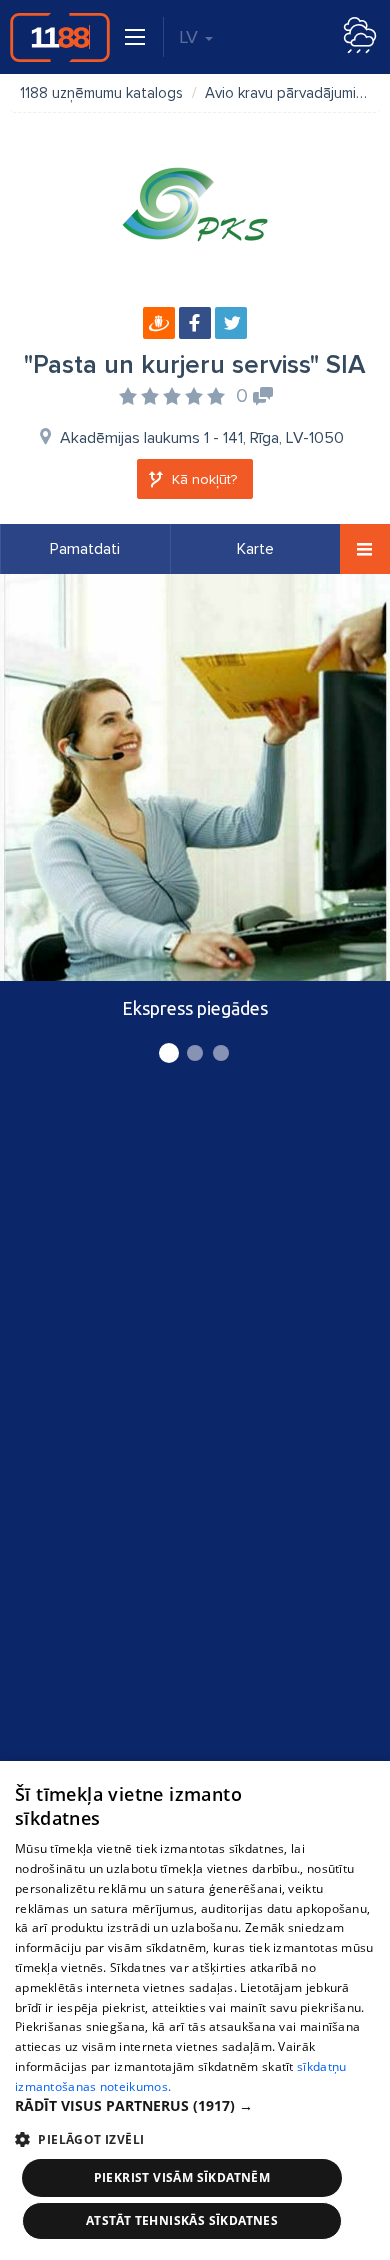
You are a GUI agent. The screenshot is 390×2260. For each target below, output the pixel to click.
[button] (195, 2106)
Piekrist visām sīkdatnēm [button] (182, 2177)
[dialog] (195, 2010)
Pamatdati (85, 549)
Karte (255, 549)
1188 (60, 37)
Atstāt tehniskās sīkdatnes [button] (182, 2220)
